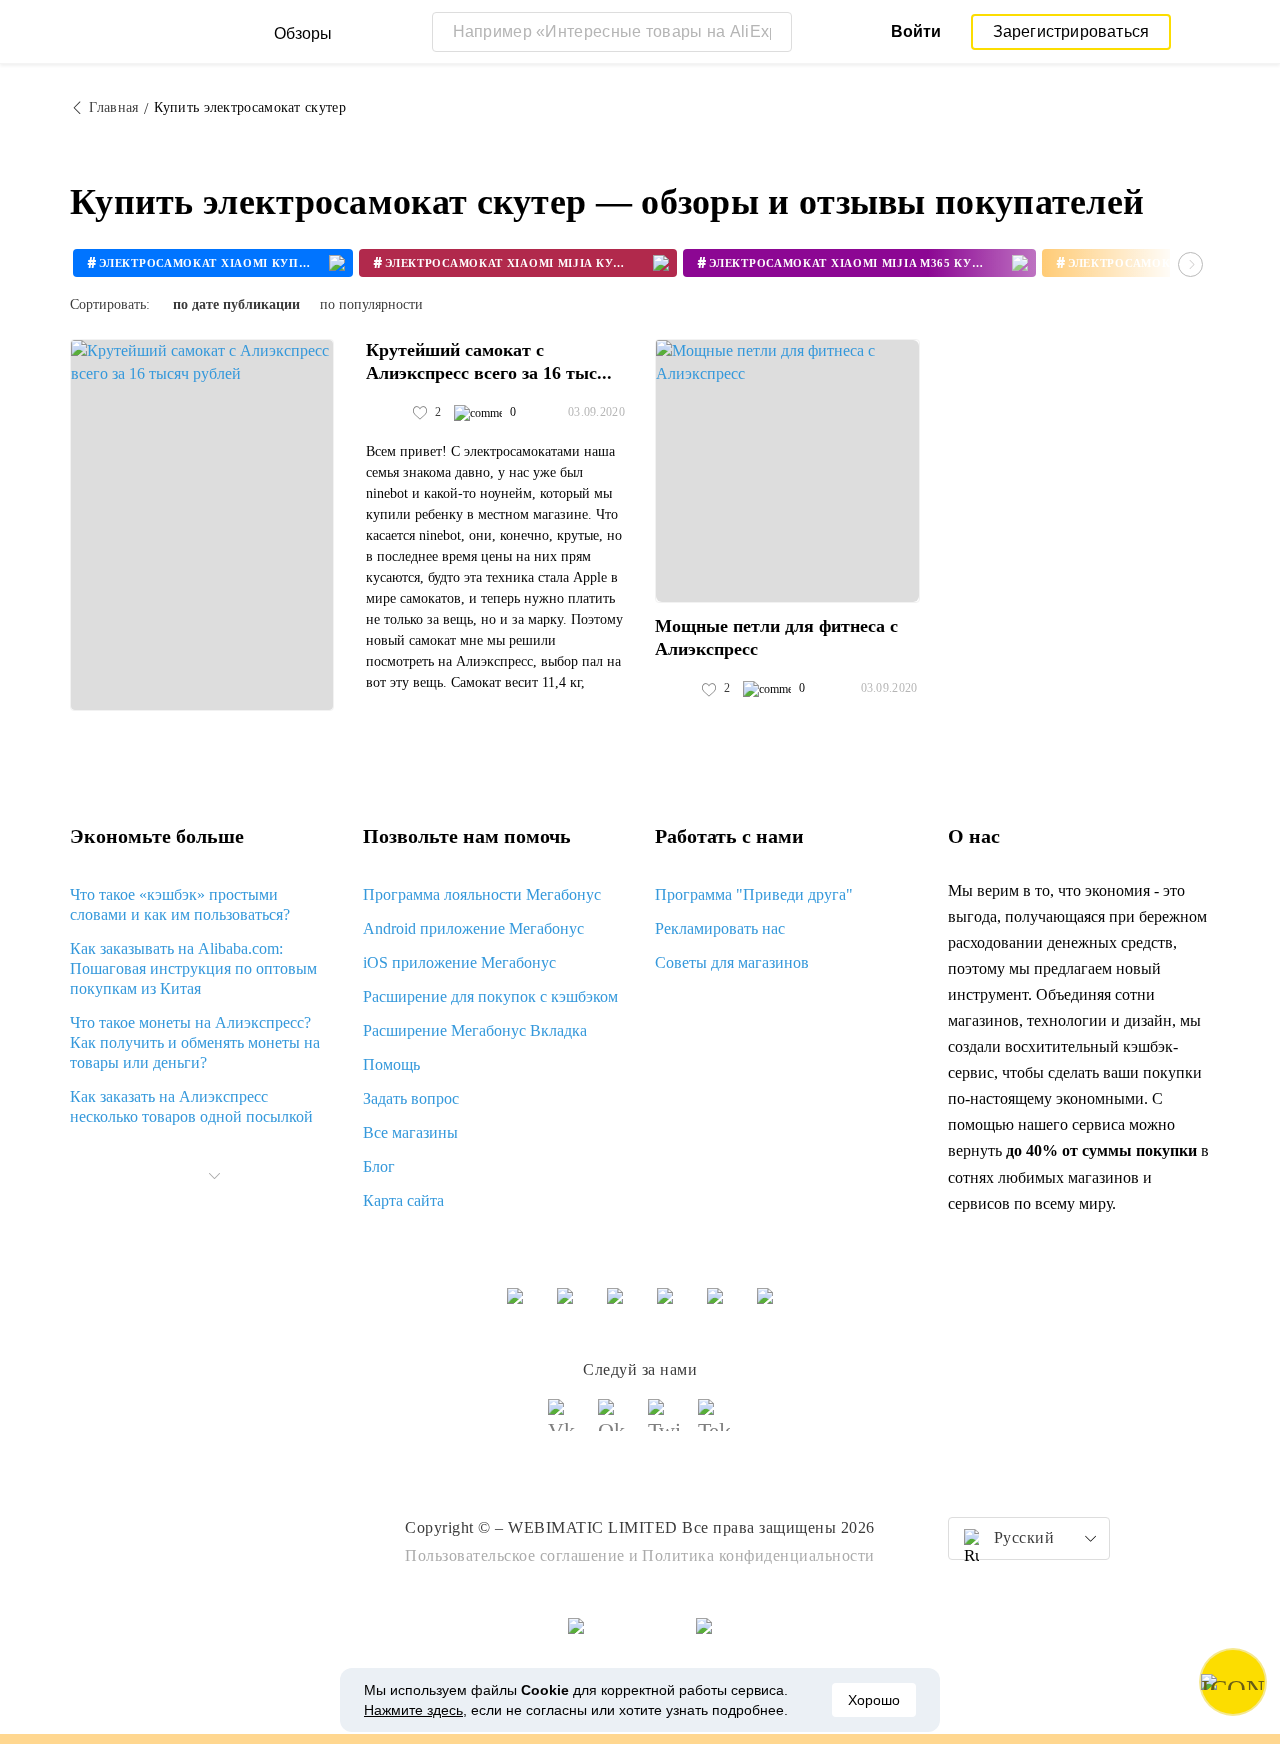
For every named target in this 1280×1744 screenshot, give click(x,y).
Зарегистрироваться (1071, 31)
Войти (916, 31)
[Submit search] (772, 32)
